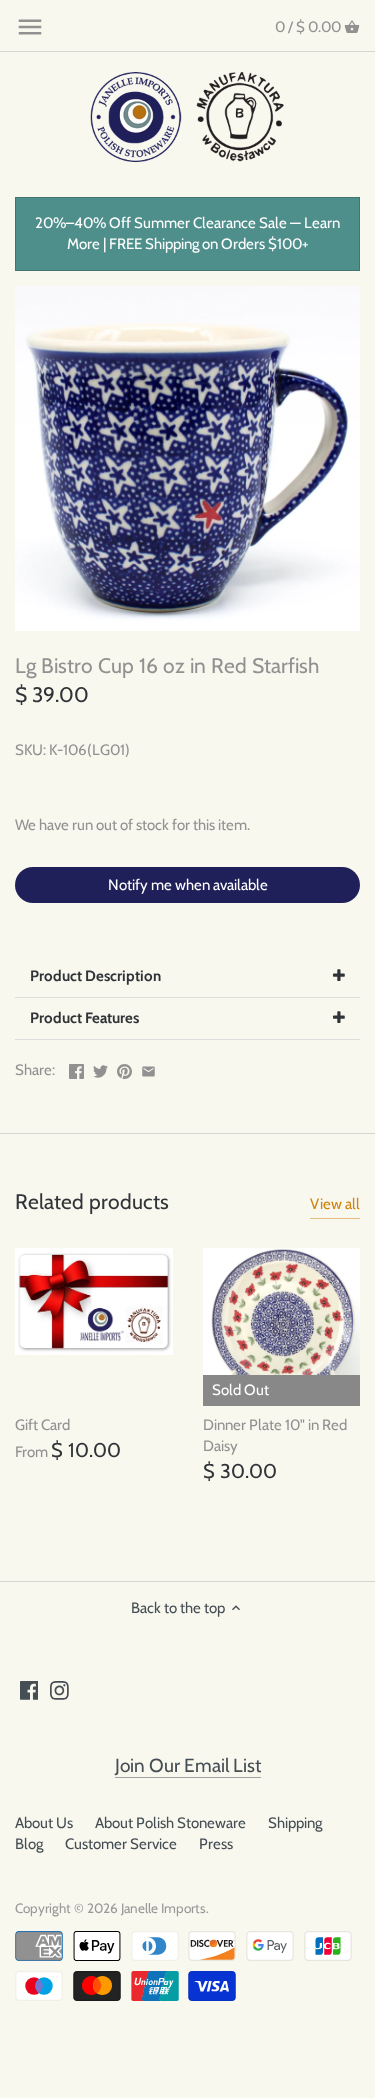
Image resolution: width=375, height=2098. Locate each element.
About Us (44, 1823)
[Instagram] (59, 1689)
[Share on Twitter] (100, 1068)
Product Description (95, 976)
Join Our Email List (188, 1765)
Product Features (84, 1018)
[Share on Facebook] (76, 1068)
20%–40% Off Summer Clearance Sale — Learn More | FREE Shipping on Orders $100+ (187, 233)
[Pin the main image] (124, 1068)
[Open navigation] (30, 27)
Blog (29, 1844)
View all (335, 1204)
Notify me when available (188, 885)
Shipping (295, 1823)
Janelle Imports (163, 1908)
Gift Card (42, 1425)
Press (216, 1844)
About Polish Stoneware (170, 1823)
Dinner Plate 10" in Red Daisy (275, 1435)
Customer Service (121, 1844)
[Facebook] (29, 1689)
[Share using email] (148, 1068)
